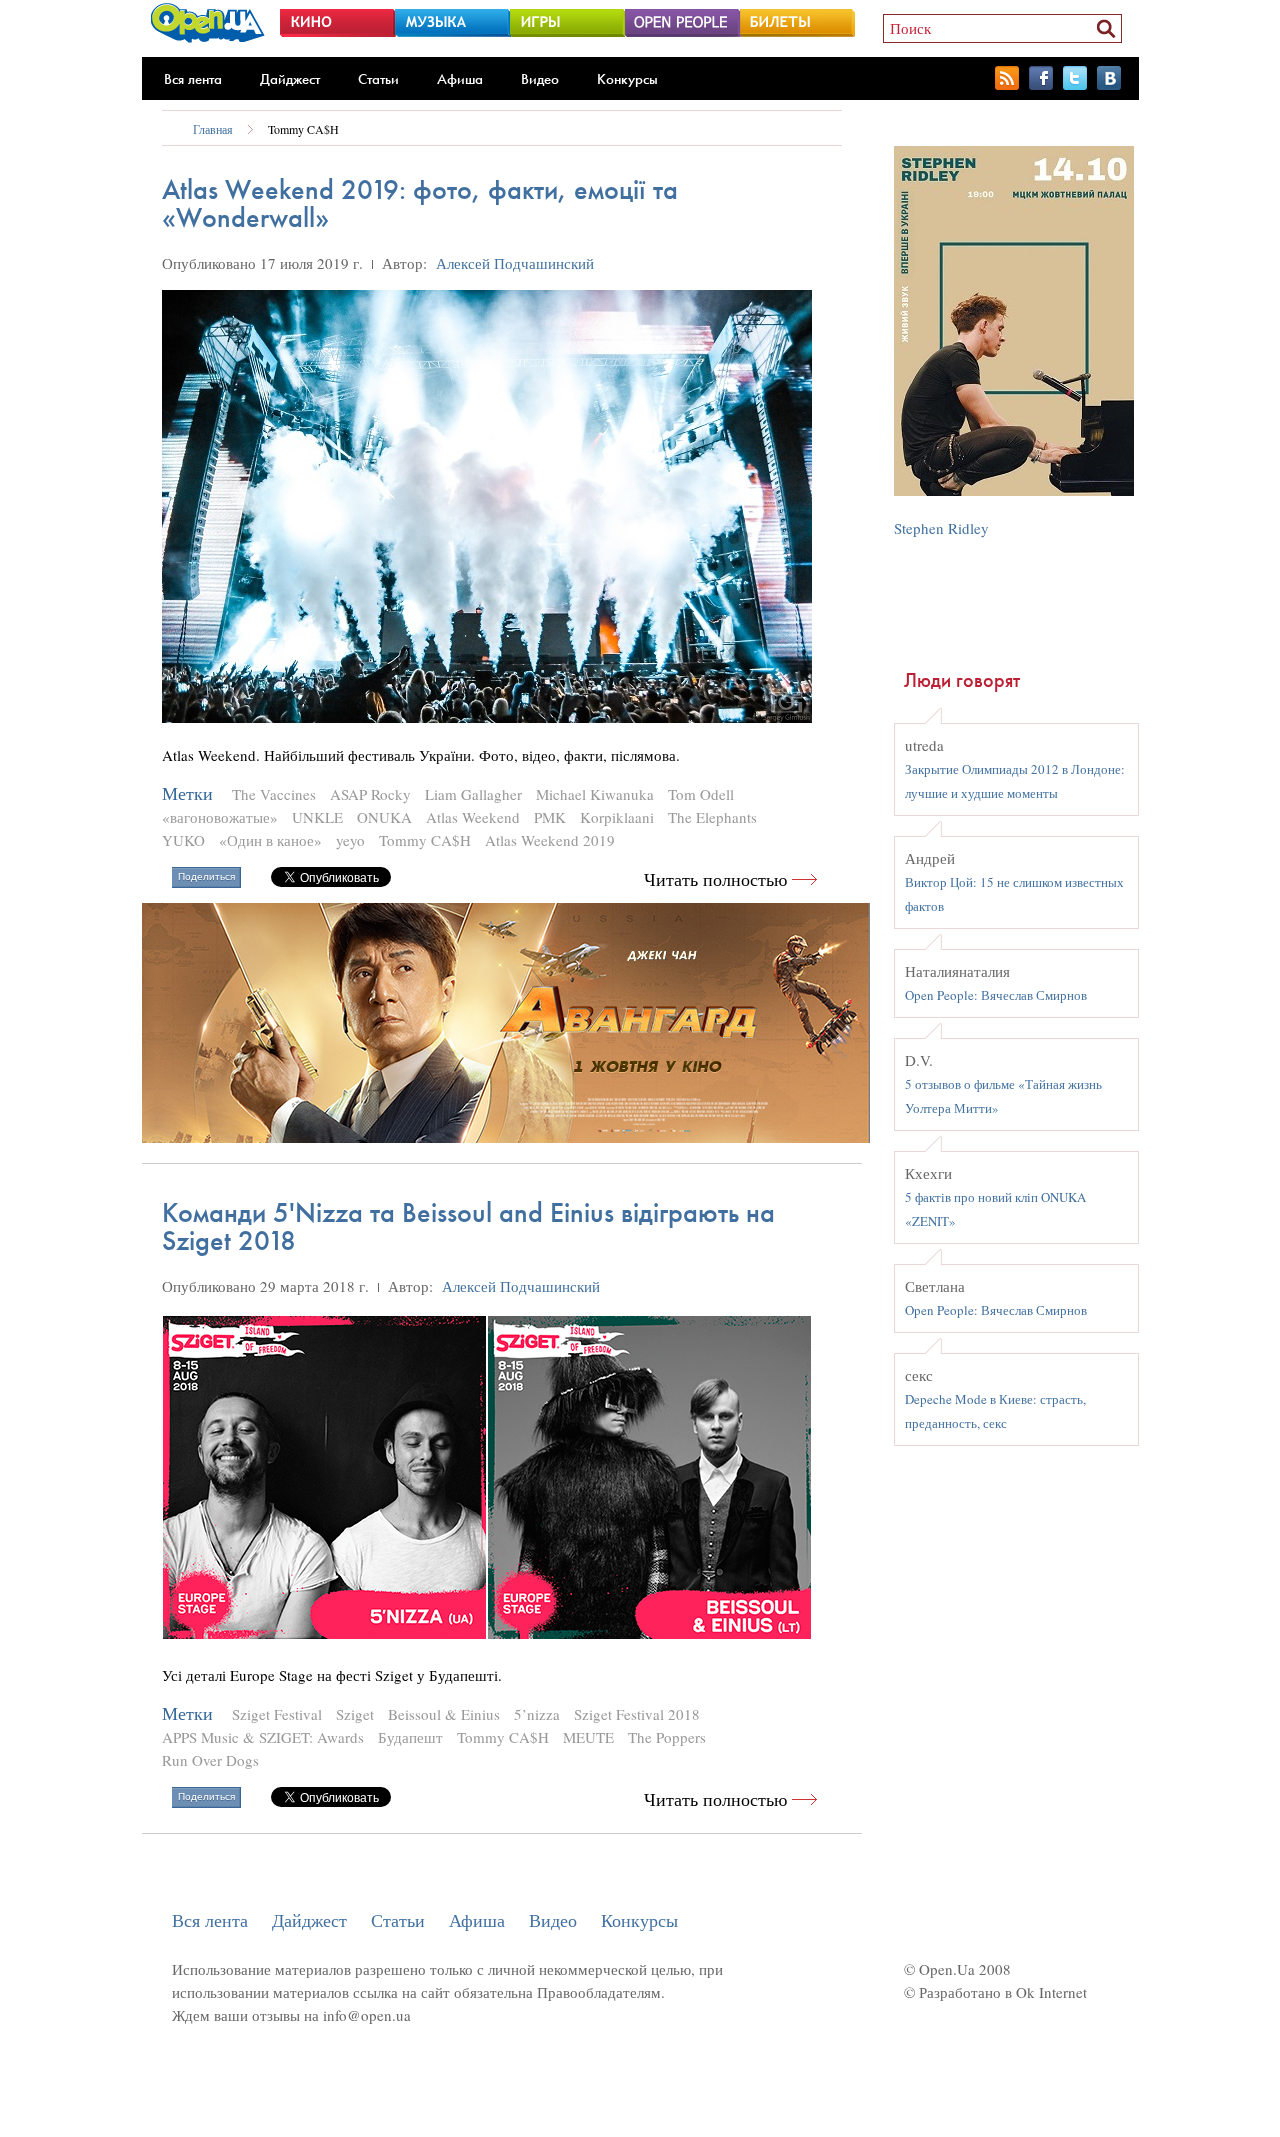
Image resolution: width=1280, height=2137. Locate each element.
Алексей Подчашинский (515, 263)
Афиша (460, 79)
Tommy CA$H (303, 129)
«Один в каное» (270, 840)
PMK (550, 817)
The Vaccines (274, 794)
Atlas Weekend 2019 (550, 840)
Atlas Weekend (473, 817)
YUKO (183, 840)
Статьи (378, 79)
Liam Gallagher (473, 794)
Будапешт (410, 1737)
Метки (187, 793)
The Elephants (712, 817)
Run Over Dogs (210, 1760)
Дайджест (290, 79)
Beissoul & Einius (444, 1714)
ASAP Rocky (370, 794)
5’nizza (537, 1714)
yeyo (350, 840)
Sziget (355, 1714)
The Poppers (667, 1737)
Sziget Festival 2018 (637, 1714)
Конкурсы (627, 79)
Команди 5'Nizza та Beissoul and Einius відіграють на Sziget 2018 (468, 1226)
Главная (213, 129)
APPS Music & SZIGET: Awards (263, 1737)
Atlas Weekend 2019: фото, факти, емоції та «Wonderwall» (420, 203)
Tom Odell (701, 794)
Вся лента (193, 79)
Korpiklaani (617, 817)
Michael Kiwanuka (595, 794)
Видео (540, 79)
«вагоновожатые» (220, 817)
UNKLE (317, 817)
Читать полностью (715, 879)
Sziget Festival (277, 1714)
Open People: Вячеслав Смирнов (996, 995)
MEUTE (588, 1737)
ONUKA (384, 817)
